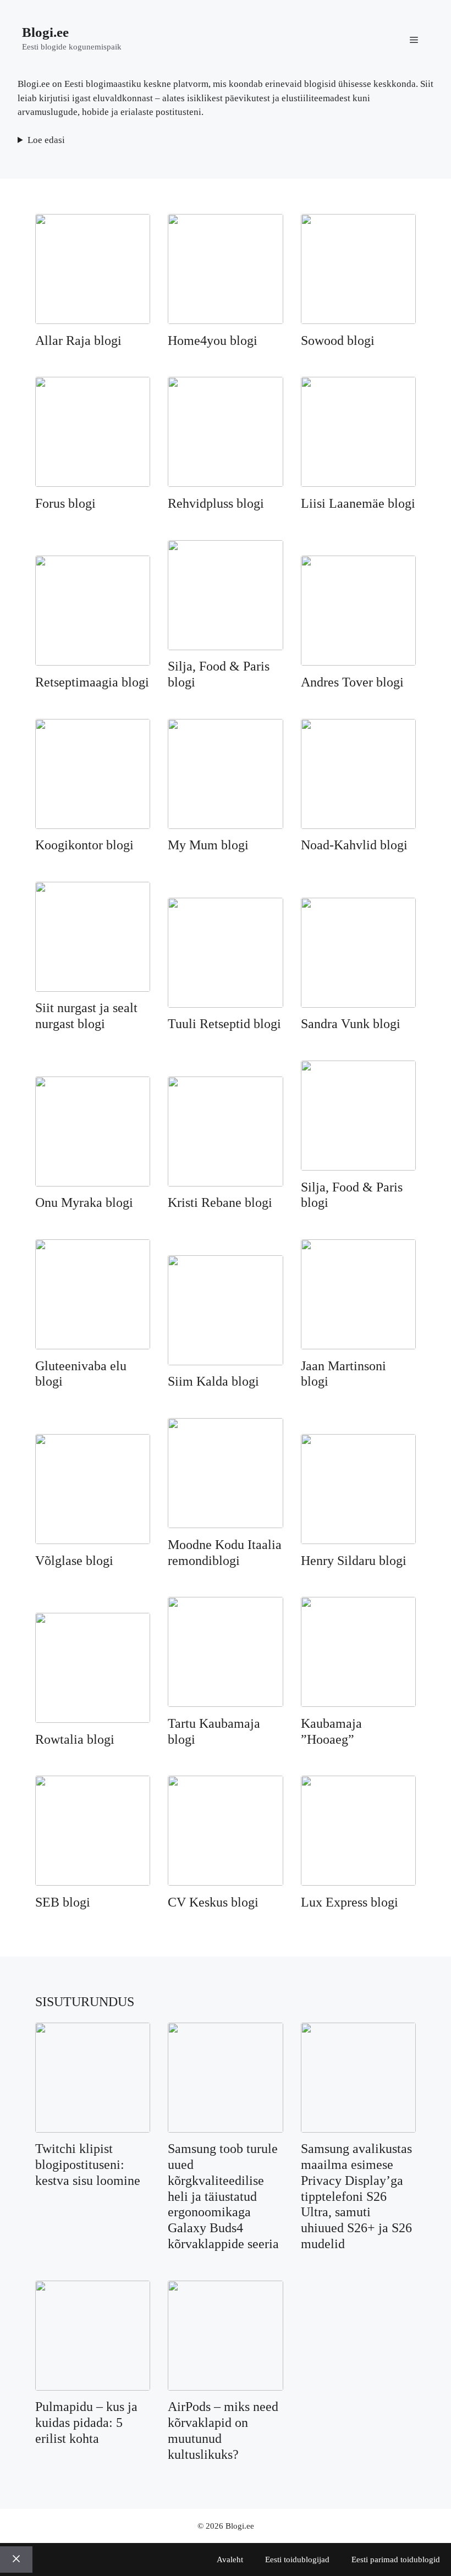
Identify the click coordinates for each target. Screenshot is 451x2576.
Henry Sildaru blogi (354, 1561)
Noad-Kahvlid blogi (354, 845)
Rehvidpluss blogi (216, 503)
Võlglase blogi (74, 1561)
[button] (414, 39)
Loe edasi (46, 140)
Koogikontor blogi (84, 845)
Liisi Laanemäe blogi (358, 503)
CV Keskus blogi (213, 1902)
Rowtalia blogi (75, 1739)
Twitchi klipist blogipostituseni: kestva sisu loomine (88, 2165)
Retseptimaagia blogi (92, 682)
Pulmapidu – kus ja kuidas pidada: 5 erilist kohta (86, 2423)
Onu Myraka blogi (84, 1202)
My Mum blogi (208, 845)
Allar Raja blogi (78, 340)
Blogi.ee (45, 32)
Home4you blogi (213, 340)
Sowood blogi (338, 340)
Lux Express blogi (350, 1902)
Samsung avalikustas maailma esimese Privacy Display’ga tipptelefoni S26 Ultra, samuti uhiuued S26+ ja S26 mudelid (356, 2196)
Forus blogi (65, 503)
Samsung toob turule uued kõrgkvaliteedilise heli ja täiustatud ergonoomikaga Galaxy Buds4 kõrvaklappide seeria (223, 2196)
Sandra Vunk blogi (351, 1024)
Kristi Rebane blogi (220, 1202)
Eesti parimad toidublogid (396, 2559)
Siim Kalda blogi (213, 1381)
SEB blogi (63, 1902)
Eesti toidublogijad (297, 2559)
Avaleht (230, 2559)
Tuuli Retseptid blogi (224, 1024)
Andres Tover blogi (352, 682)
